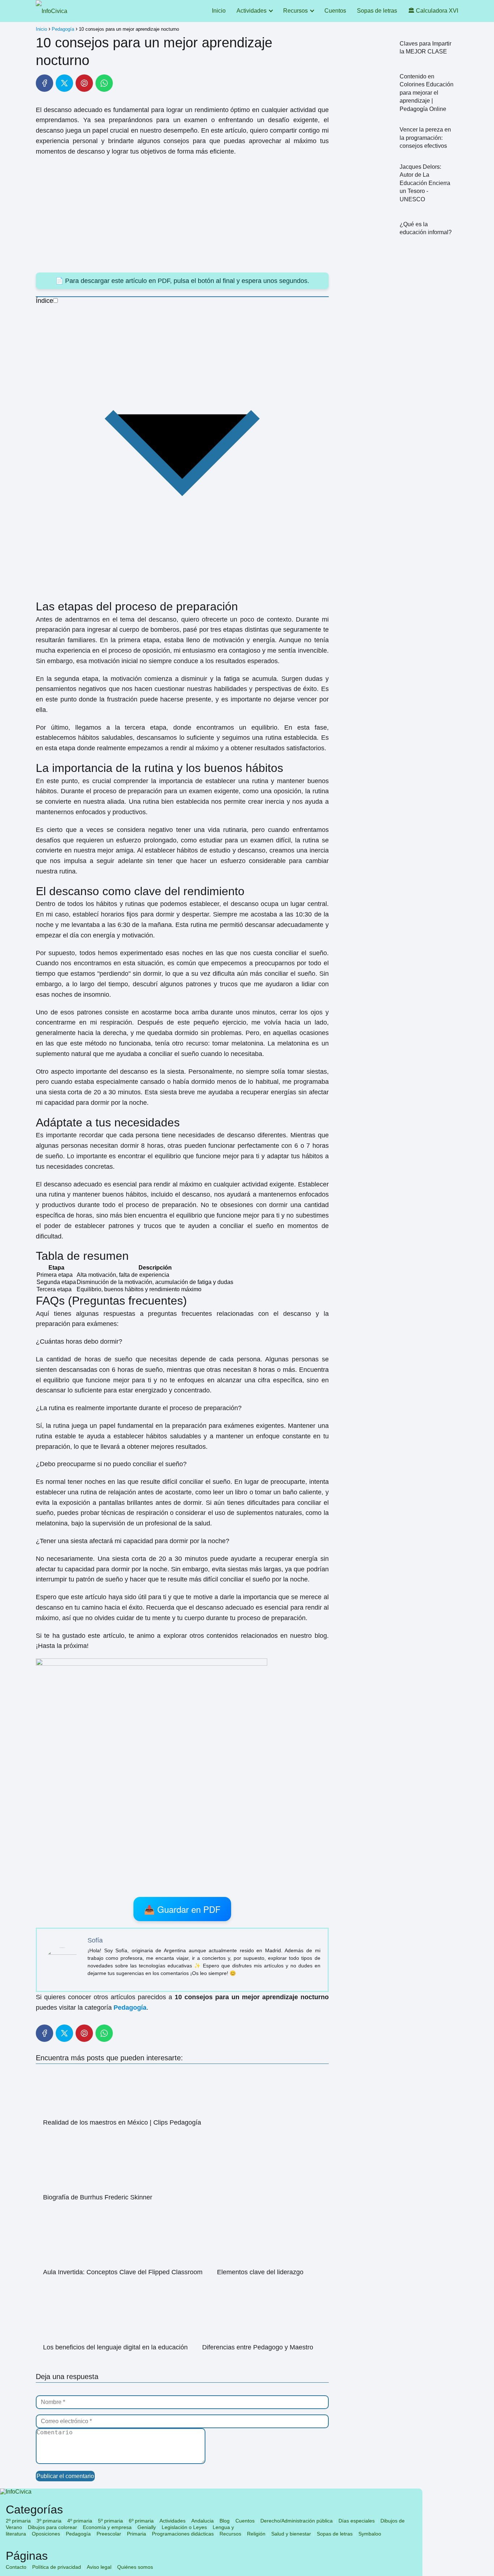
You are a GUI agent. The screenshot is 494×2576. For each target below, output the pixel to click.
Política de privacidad (57, 2567)
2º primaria (18, 2521)
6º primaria (141, 2521)
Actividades (252, 11)
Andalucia (203, 2521)
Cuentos (335, 11)
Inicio (219, 11)
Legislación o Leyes (184, 2527)
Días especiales (357, 2521)
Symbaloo (370, 2534)
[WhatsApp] (104, 83)
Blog (225, 2521)
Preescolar (109, 2534)
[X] (64, 83)
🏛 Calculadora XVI (433, 11)
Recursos (295, 11)
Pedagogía (78, 2534)
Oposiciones (46, 2534)
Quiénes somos (135, 2567)
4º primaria (80, 2521)
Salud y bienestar (291, 2534)
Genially (147, 2527)
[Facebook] (44, 83)
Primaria (137, 2534)
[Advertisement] (182, 215)
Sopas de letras (377, 11)
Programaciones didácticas (183, 2534)
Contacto (16, 2567)
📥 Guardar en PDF (182, 1909)
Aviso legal (99, 2567)
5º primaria (110, 2521)
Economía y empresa (107, 2527)
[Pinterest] (84, 83)
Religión (256, 2534)
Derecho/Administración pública (297, 2521)
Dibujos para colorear (52, 2527)
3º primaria (49, 2521)
